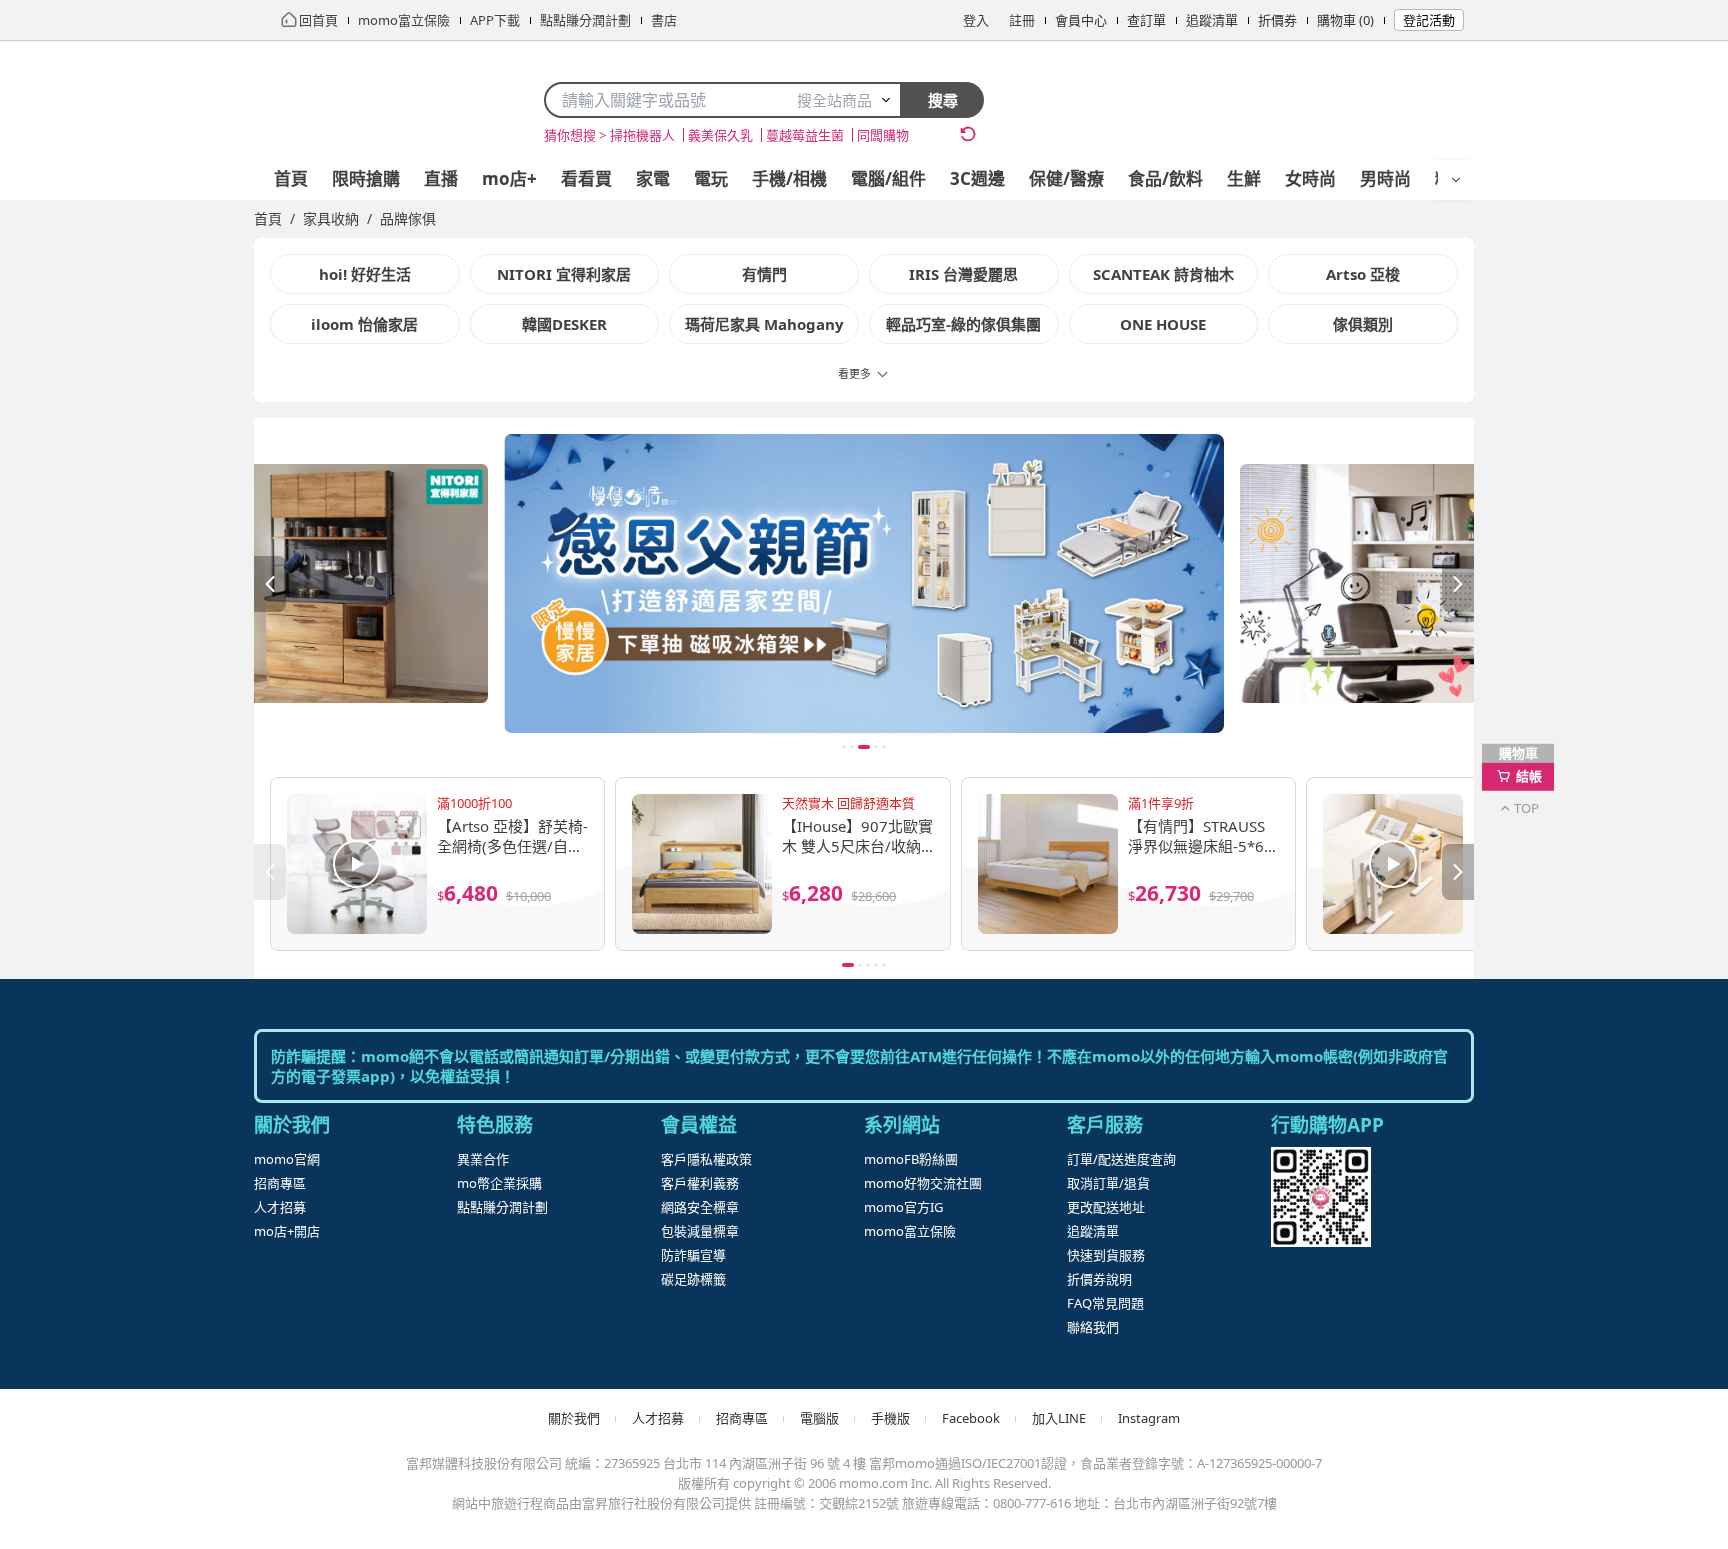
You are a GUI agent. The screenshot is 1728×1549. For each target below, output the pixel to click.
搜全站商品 (834, 100)
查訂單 (1146, 20)
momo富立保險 (910, 1231)
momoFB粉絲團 (911, 1159)
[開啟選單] (1456, 180)
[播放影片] (357, 864)
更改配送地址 (1106, 1207)
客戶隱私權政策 (706, 1159)
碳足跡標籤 (693, 1279)
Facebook (971, 1418)
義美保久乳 (720, 135)
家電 (653, 178)
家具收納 (331, 218)
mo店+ (509, 178)
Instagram (1149, 1418)
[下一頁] (1458, 584)
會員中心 (1081, 20)
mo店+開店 (287, 1231)
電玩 (711, 178)
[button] (864, 575)
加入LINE (1059, 1418)
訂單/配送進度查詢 (1121, 1159)
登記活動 (1429, 20)
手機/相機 (789, 178)
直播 (441, 178)
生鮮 (1244, 178)
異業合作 (483, 1159)
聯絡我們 (1093, 1327)
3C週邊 (977, 178)
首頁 (291, 178)
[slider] (864, 583)
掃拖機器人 (642, 135)
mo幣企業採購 (499, 1183)
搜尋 (943, 100)
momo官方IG (903, 1207)
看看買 (586, 178)
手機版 (890, 1418)
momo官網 (287, 1159)
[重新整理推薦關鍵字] (968, 134)
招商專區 (280, 1183)
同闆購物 (883, 135)
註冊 (1022, 20)
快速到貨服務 (1106, 1255)
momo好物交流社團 (923, 1183)
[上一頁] (270, 584)
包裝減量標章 (700, 1231)
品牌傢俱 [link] (408, 218)
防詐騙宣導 (693, 1255)
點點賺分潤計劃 (502, 1207)
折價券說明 (1099, 1279)
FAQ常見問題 (1105, 1303)
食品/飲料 (1165, 178)
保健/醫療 (1066, 178)
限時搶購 (366, 178)
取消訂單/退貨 (1108, 1183)
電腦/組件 (888, 178)
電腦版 (819, 1418)
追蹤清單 (1212, 20)
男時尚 (1385, 178)
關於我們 (574, 1418)
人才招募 (280, 1207)
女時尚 (1310, 178)
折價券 (1277, 20)
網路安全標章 (700, 1207)
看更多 (854, 373)
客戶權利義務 (700, 1183)
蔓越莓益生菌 (805, 135)
